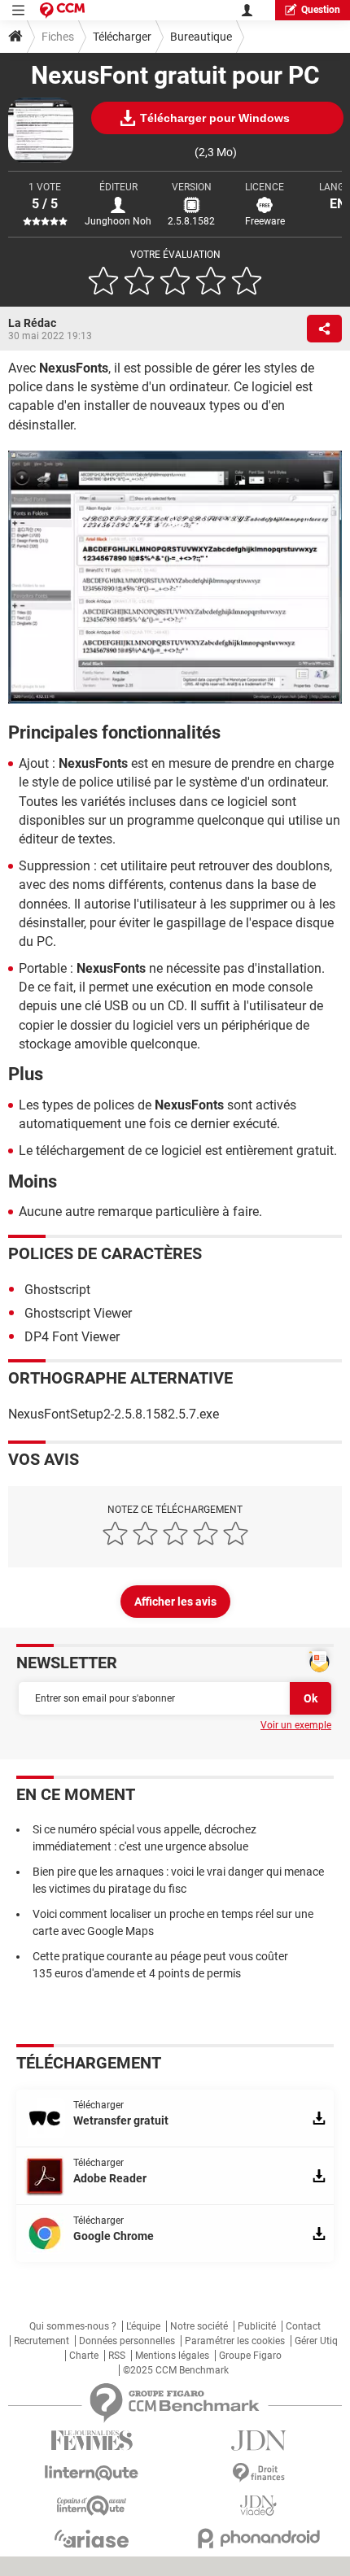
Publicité (257, 2326)
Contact (303, 2326)
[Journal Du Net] (258, 2441)
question (321, 10)
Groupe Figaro (250, 2356)
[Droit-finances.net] (258, 2473)
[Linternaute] (92, 2473)
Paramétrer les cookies (235, 2341)
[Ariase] (92, 2539)
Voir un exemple (296, 1725)
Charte (84, 2356)
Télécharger (122, 37)
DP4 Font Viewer (72, 1337)
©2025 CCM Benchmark (176, 2370)
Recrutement (42, 2341)
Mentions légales (172, 2356)
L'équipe (143, 2326)
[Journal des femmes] (92, 2441)
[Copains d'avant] (92, 2506)
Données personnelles (127, 2341)
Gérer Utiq (316, 2341)
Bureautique (201, 37)
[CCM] (62, 10)
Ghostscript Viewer (78, 1313)
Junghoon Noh (118, 221)
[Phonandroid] (258, 2538)
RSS (117, 2356)
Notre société (199, 2326)
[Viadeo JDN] (258, 2506)
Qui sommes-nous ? (73, 2326)
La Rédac (32, 323)
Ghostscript (57, 1290)
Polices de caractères (105, 1253)
